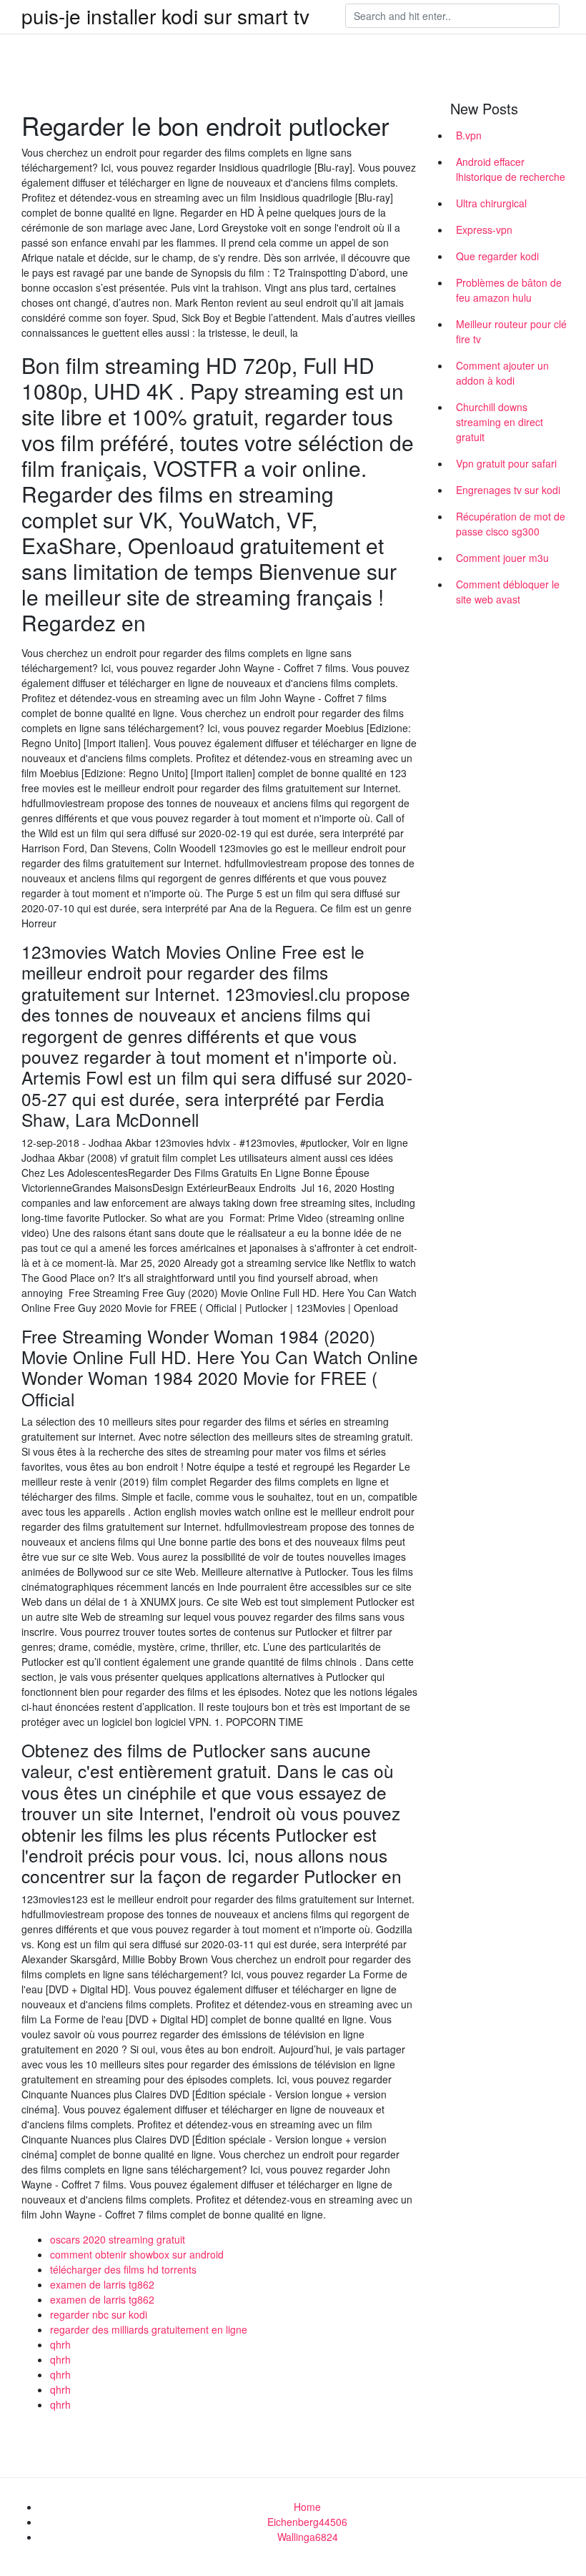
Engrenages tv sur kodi (508, 490)
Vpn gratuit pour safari (506, 463)
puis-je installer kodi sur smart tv (165, 16)
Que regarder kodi (497, 256)
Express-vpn (484, 230)
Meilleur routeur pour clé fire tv (511, 331)
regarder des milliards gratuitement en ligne (149, 2329)
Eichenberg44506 (307, 2522)
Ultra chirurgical (491, 203)
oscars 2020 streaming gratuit (118, 2239)
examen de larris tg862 (102, 2284)
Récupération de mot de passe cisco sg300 (511, 524)
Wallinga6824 (308, 2537)
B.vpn (469, 135)
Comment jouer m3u (502, 558)
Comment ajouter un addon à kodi (502, 373)
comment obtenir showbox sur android (137, 2254)
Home (307, 2507)
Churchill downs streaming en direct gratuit (500, 422)
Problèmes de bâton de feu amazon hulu (509, 290)
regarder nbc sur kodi (99, 2314)
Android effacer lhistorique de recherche (511, 169)
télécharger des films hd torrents (123, 2269)
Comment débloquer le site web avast (508, 592)
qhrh (60, 2344)
